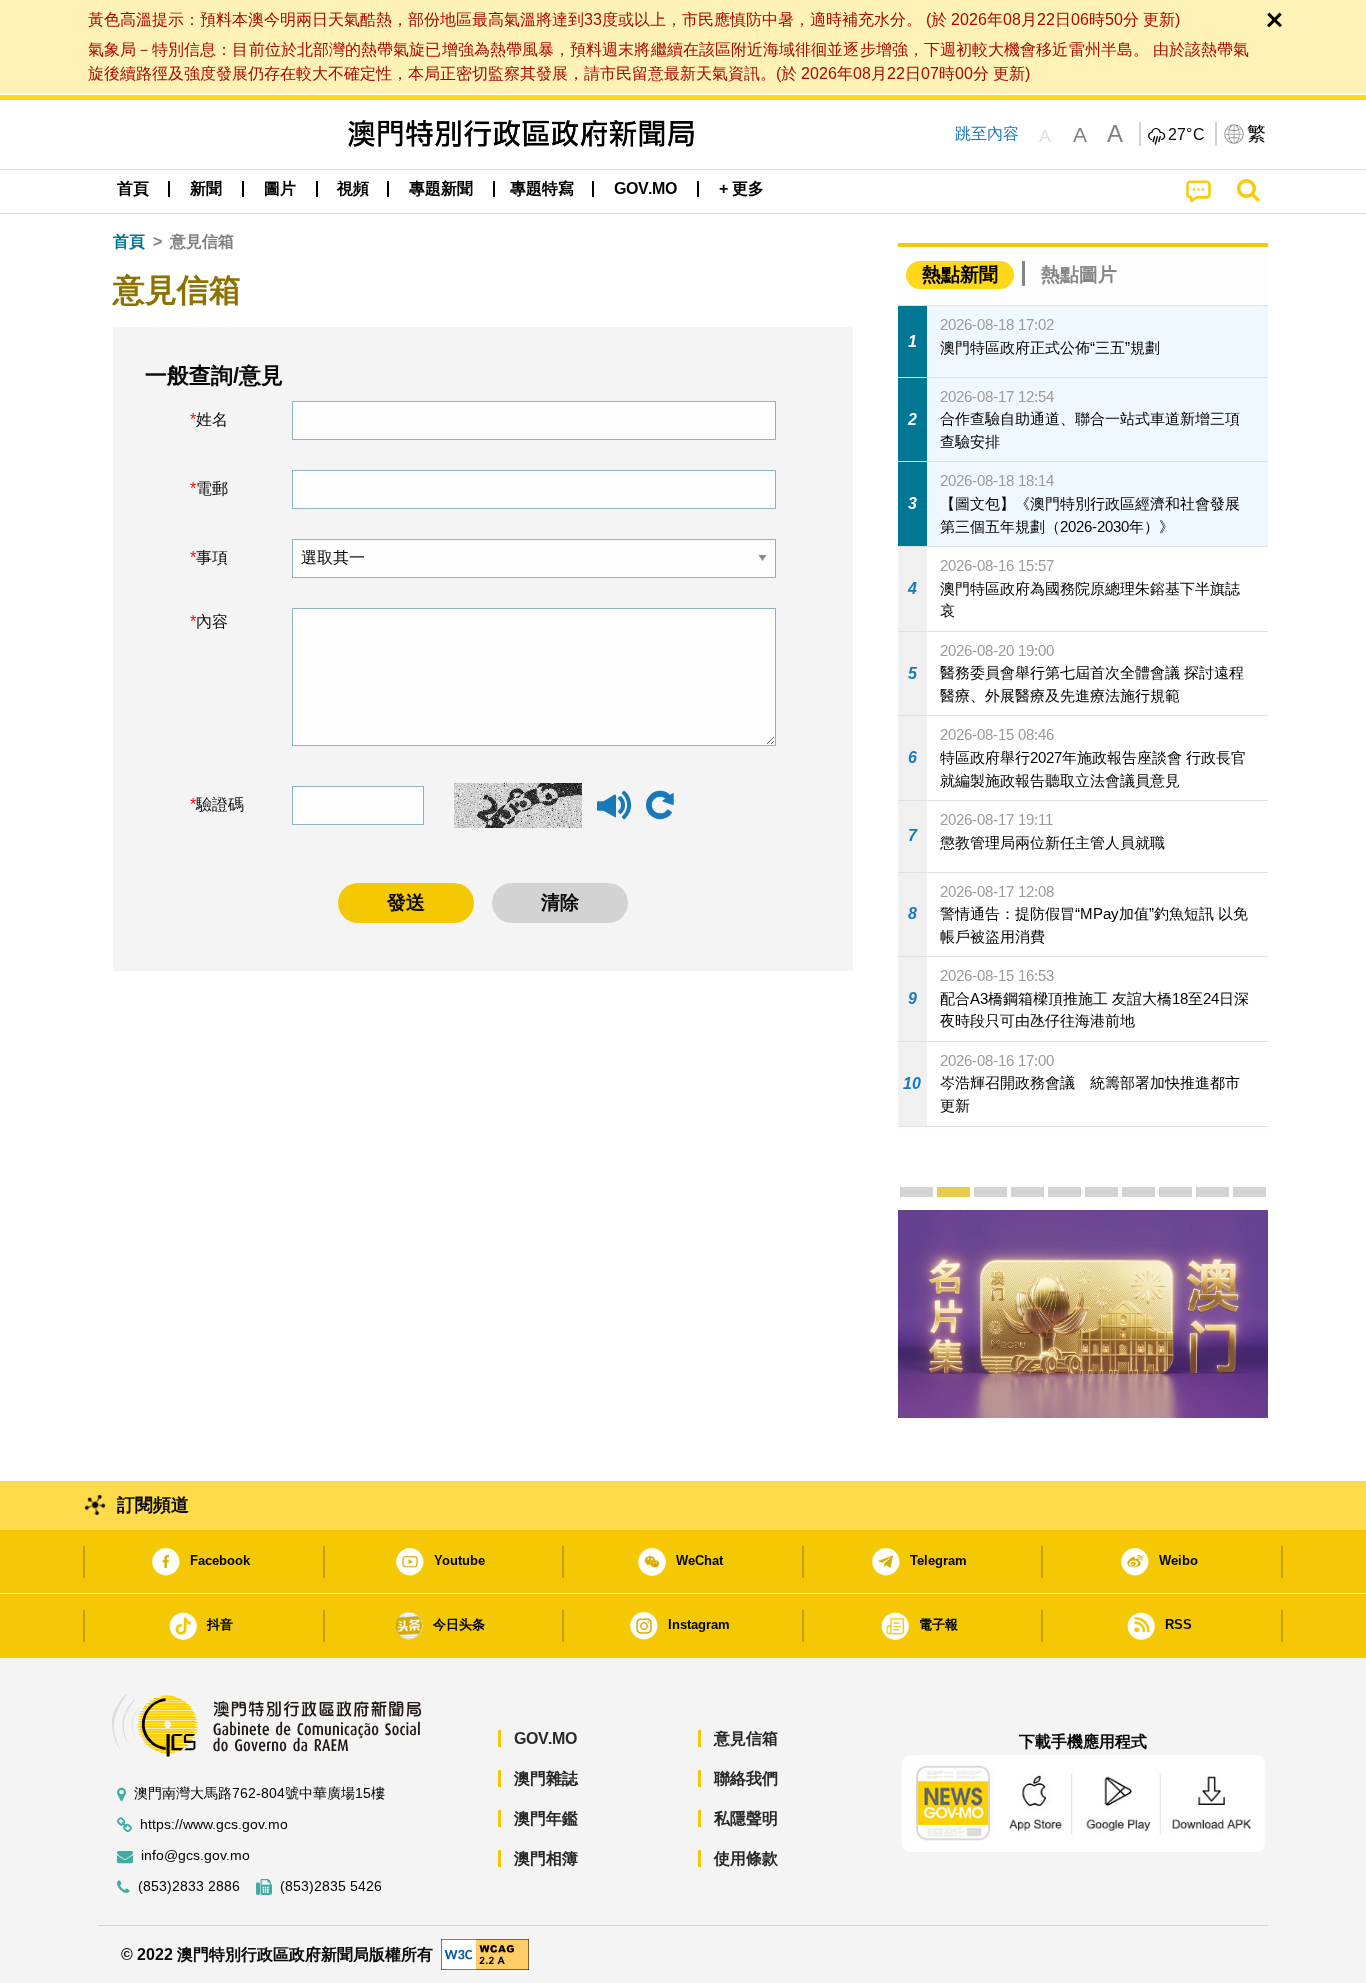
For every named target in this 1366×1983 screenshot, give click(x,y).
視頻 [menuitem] (353, 188)
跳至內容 (987, 133)
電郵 (212, 488)
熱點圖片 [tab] (1079, 274)
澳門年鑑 (546, 1818)
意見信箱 (746, 1738)
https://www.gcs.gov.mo (214, 1824)
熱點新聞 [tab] (960, 274)
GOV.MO (545, 1738)
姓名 (212, 419)
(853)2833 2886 (189, 1886)
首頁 (129, 241)
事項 (212, 557)
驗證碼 (220, 804)
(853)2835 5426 (331, 1886)
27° (1187, 135)
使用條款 (746, 1858)
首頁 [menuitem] (133, 188)
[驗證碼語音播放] (614, 814)
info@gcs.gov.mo (195, 1855)
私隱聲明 (746, 1818)
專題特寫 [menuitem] (542, 188)
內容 (212, 621)
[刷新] (660, 806)
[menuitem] (206, 189)
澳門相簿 (546, 1858)
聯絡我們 (746, 1778)
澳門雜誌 (546, 1778)
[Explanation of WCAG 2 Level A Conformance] (485, 1953)
